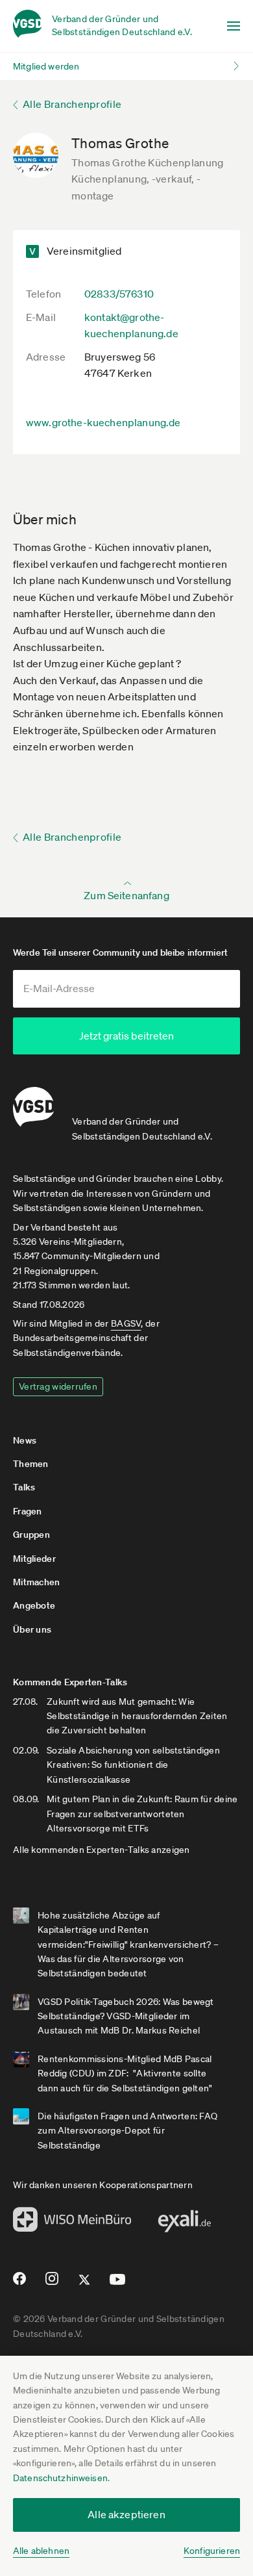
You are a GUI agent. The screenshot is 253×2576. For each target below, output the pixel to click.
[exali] (184, 2225)
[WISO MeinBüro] (72, 2223)
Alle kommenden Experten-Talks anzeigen (102, 1850)
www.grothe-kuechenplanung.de (103, 422)
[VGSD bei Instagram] (52, 2284)
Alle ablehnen (41, 2551)
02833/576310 (119, 294)
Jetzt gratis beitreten (126, 1036)
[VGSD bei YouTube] (118, 2285)
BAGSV (126, 1323)
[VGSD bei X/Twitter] (85, 2285)
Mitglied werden (46, 66)
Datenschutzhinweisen (60, 2478)
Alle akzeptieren (126, 2514)
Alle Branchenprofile (72, 104)
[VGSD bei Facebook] (18, 2284)
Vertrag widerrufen (58, 1386)
